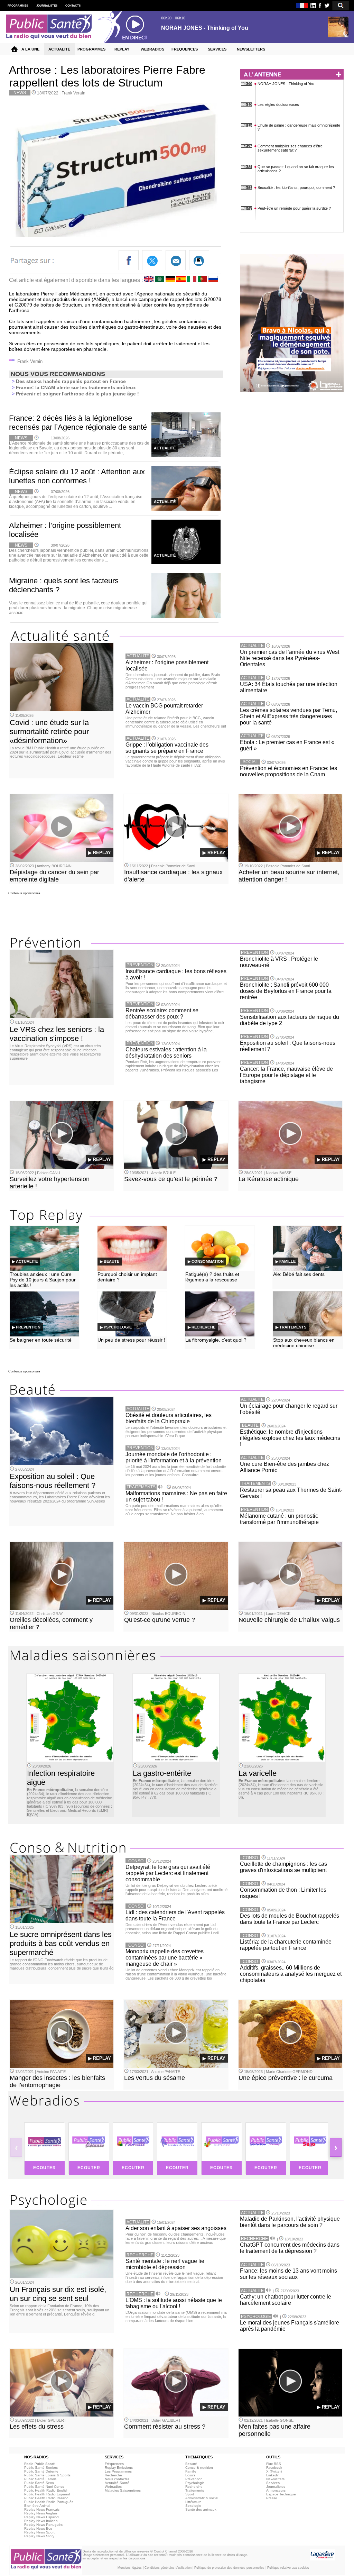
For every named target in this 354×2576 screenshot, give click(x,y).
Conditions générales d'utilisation (168, 2568)
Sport (190, 2494)
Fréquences (114, 2464)
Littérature (193, 2502)
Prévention (194, 2479)
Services (273, 2483)
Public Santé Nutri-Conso (44, 2487)
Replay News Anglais (41, 2513)
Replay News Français (42, 2509)
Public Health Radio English (46, 2490)
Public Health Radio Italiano (46, 2498)
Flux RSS (274, 2464)
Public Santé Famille (40, 2479)
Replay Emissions (119, 2468)
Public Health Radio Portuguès (49, 2502)
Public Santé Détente (41, 2471)
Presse (272, 2498)
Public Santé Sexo (39, 2483)
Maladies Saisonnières (123, 2490)
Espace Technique (281, 2494)
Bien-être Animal (37, 2506)
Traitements (195, 2490)
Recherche (113, 2475)
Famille (191, 2471)
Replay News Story (39, 2536)
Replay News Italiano (41, 2521)
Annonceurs (276, 2490)
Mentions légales (130, 2568)
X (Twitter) (274, 2471)
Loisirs (190, 2475)
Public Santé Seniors (41, 2468)
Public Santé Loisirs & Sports (47, 2475)
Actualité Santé (117, 2483)
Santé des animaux (201, 2509)
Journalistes (276, 2487)
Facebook (274, 2468)
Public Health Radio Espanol (47, 2494)
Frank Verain (73, 93)
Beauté (191, 2464)
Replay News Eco (38, 2528)
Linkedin (273, 2475)
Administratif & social (202, 2498)
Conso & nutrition (199, 2468)
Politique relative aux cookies (288, 2568)
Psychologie (195, 2483)
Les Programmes (118, 2471)
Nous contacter (117, 2479)
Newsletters (275, 2479)
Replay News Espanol (42, 2517)
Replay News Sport (39, 2532)
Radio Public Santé (40, 2464)
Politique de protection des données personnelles (229, 2568)
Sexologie (193, 2506)
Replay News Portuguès (43, 2525)
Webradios (113, 2487)
